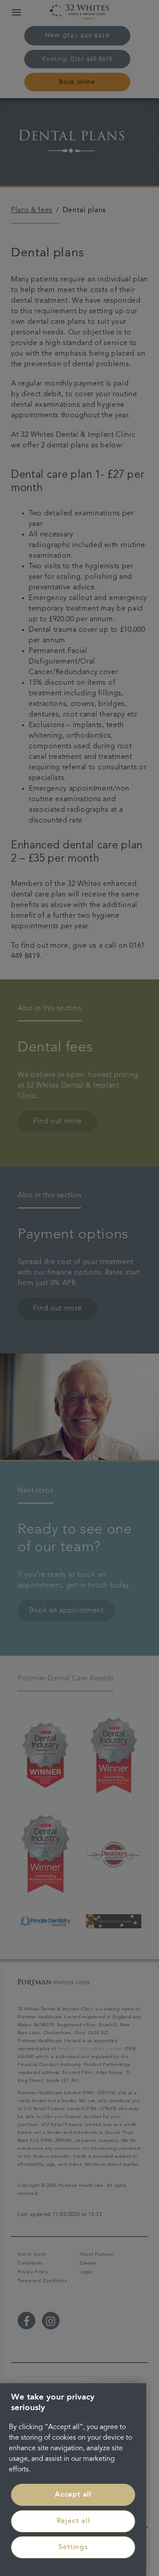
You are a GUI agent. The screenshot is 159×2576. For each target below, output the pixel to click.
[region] (73, 2480)
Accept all (73, 2495)
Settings (73, 2547)
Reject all (73, 2521)
